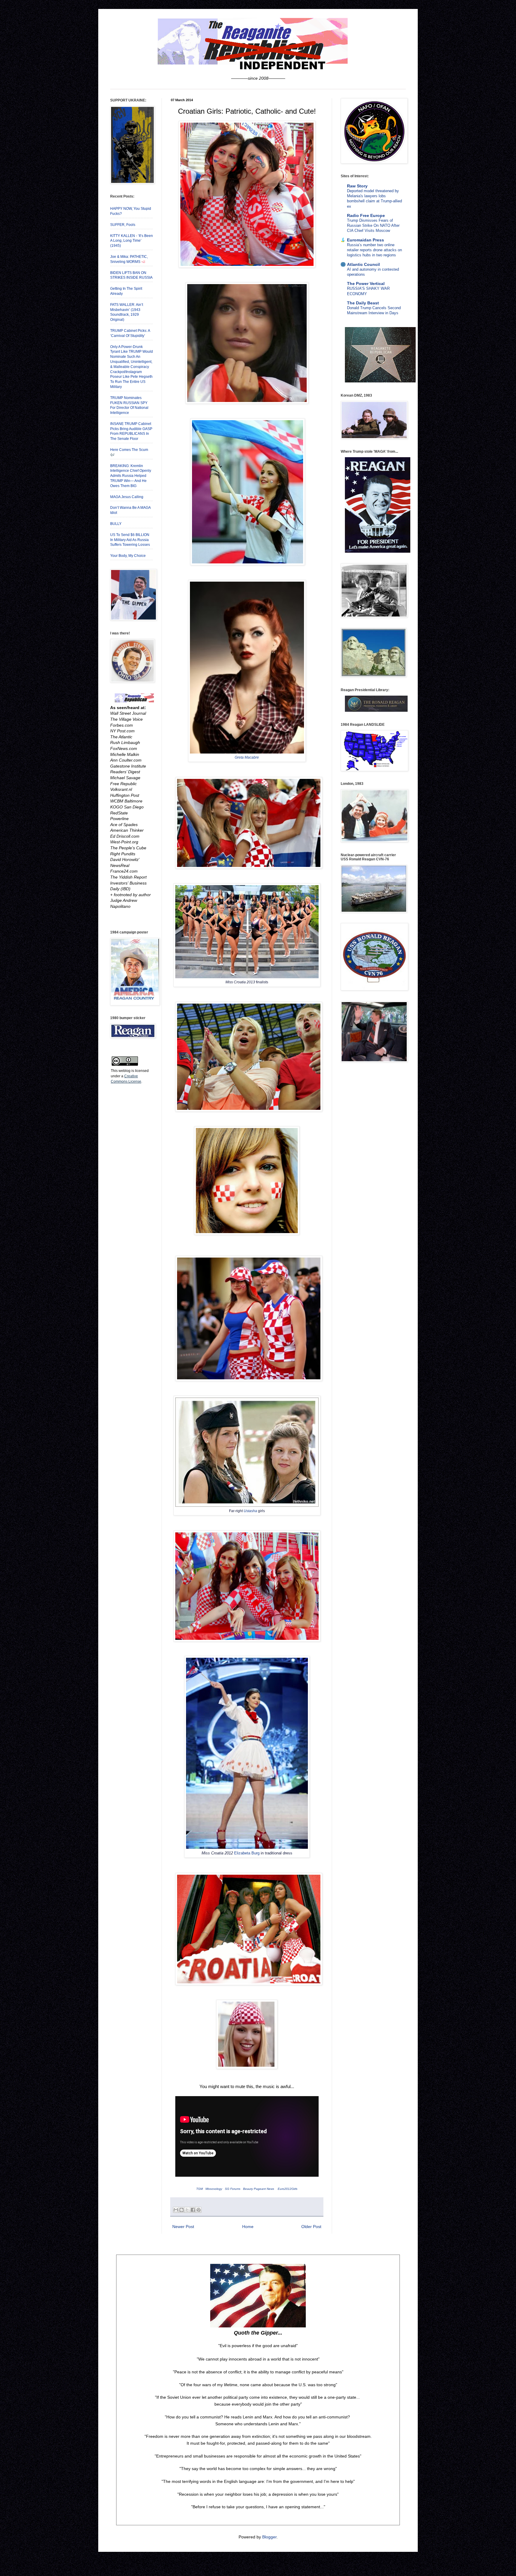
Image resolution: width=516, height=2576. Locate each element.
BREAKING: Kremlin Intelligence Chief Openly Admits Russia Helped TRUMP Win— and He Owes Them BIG (131, 476)
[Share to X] (187, 2210)
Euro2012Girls (288, 2189)
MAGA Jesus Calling (127, 497)
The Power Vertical (366, 284)
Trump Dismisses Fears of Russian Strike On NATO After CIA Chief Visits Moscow (373, 226)
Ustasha (250, 1511)
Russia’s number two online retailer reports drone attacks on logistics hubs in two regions (374, 250)
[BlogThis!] (182, 2210)
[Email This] (176, 2210)
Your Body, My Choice (128, 556)
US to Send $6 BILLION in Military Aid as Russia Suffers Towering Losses (130, 540)
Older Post (311, 2227)
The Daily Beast (363, 303)
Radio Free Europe (366, 215)
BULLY (116, 524)
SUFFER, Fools (123, 225)
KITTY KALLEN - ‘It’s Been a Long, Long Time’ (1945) (132, 241)
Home (248, 2227)
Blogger (269, 2537)
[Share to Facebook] (193, 2210)
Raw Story (357, 186)
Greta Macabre (247, 757)
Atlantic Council (363, 264)
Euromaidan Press (365, 240)
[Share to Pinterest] (199, 2210)
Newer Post (183, 2227)
